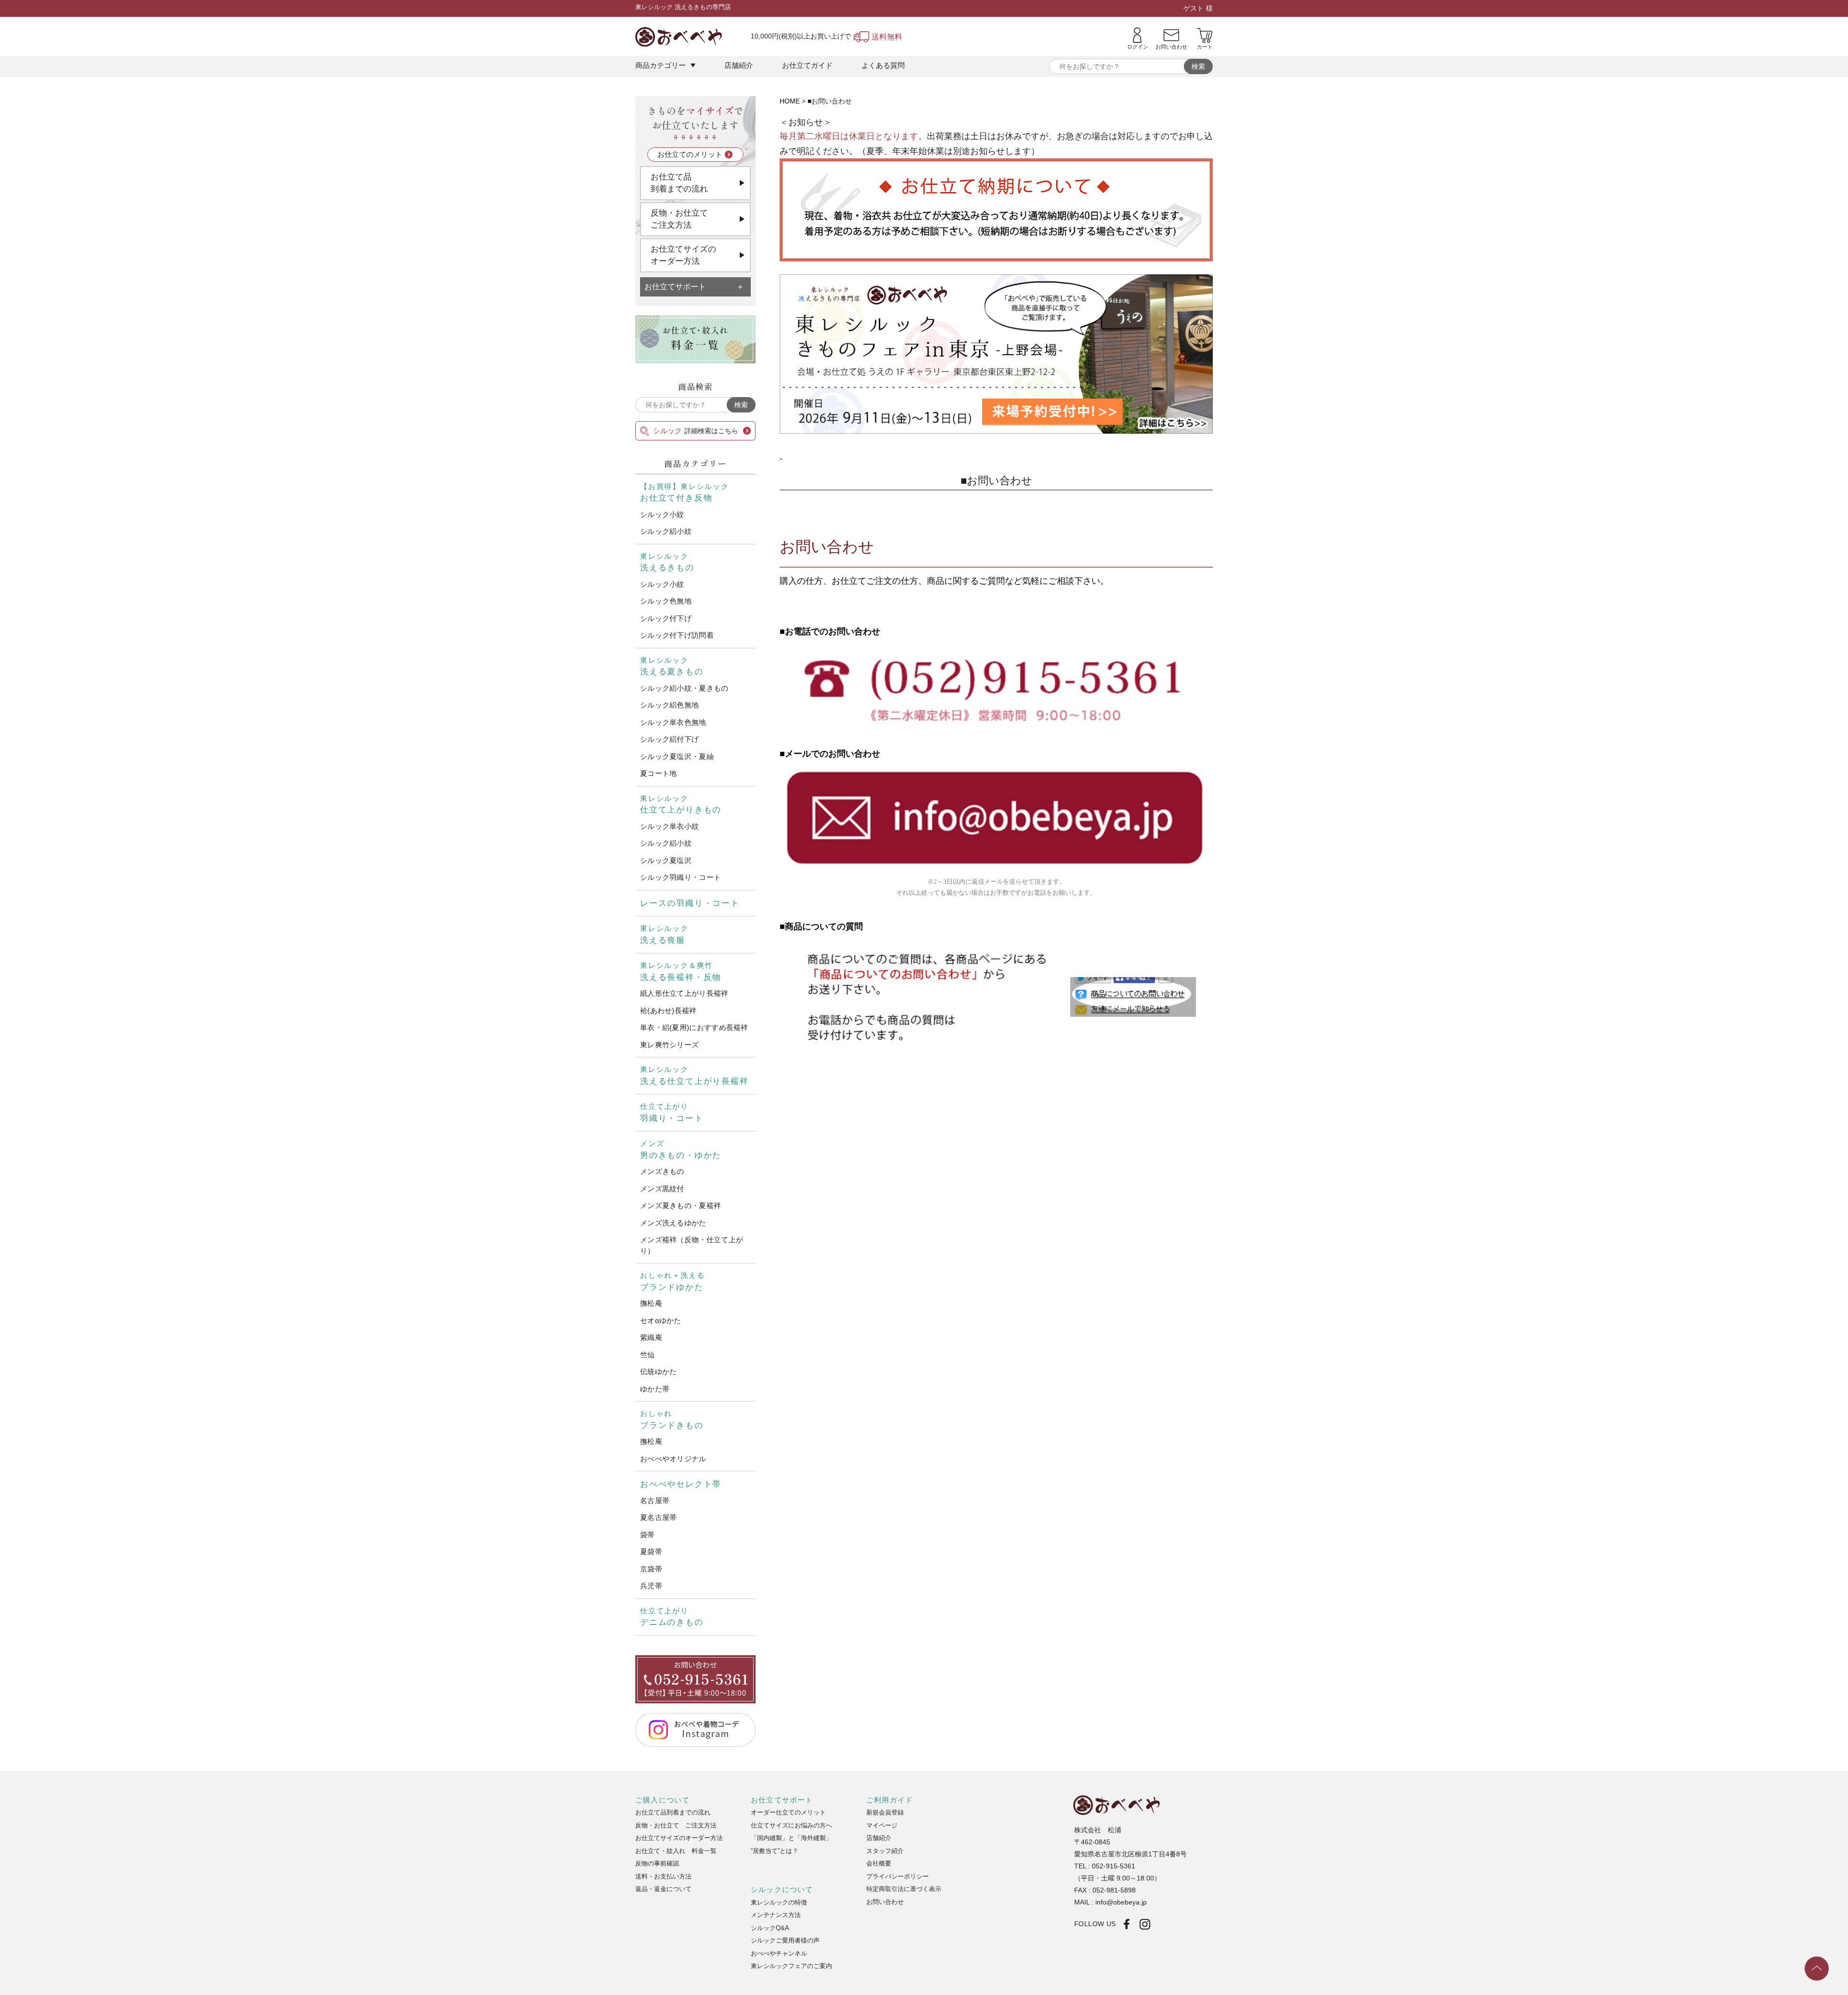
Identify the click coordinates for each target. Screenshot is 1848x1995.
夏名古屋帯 (659, 1517)
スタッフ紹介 (885, 1851)
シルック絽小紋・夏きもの (684, 688)
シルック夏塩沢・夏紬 (677, 756)
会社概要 (879, 1863)
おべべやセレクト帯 (681, 1484)
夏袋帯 (651, 1551)
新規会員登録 (885, 1812)
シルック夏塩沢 (666, 860)
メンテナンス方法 (776, 1915)
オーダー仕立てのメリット (788, 1812)
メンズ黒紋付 (662, 1189)
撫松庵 (651, 1303)
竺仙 (648, 1355)
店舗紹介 (739, 65)
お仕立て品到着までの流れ (679, 183)
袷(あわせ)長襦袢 (668, 1010)
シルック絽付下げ (669, 739)
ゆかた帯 (655, 1389)
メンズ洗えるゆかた (673, 1223)
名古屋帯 (655, 1500)
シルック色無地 (666, 601)
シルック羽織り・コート (680, 877)
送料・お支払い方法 (663, 1876)
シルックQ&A (770, 1928)
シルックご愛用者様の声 (785, 1940)
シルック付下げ (666, 618)
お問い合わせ (885, 1902)
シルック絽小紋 (666, 531)
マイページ (882, 1825)
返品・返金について (663, 1889)
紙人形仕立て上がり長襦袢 (684, 993)
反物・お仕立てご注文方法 (679, 219)
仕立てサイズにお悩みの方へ (791, 1825)
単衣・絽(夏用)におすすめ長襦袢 (694, 1027)
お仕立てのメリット (690, 154)
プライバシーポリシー (898, 1876)
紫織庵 (651, 1337)
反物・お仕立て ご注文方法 (676, 1825)
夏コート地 (659, 773)
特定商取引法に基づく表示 (904, 1889)
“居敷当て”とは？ (775, 1851)
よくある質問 (883, 65)
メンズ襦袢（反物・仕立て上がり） (692, 1245)
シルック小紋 (662, 514)
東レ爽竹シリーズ (669, 1045)
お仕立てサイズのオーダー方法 (683, 255)
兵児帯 (651, 1586)
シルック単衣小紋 (669, 826)
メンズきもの (662, 1171)
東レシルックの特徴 (779, 1902)
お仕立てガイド (807, 65)
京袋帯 (651, 1569)
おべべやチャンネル (779, 1953)
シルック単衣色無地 (673, 722)
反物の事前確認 (657, 1863)
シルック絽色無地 (669, 705)
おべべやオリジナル (673, 1459)
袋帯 (648, 1535)
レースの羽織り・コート (690, 903)
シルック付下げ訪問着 (677, 635)
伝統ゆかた (659, 1371)
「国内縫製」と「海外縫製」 (791, 1838)
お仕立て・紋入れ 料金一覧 (676, 1851)
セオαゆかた (661, 1320)
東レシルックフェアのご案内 (791, 1966)
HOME (790, 101)
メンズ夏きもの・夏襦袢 (680, 1205)
